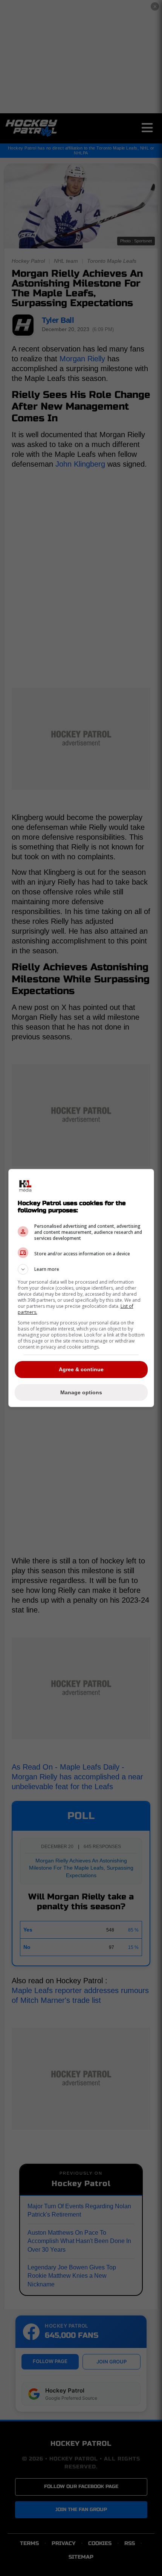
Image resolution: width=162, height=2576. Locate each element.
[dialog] (81, 1288)
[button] (81, 1269)
